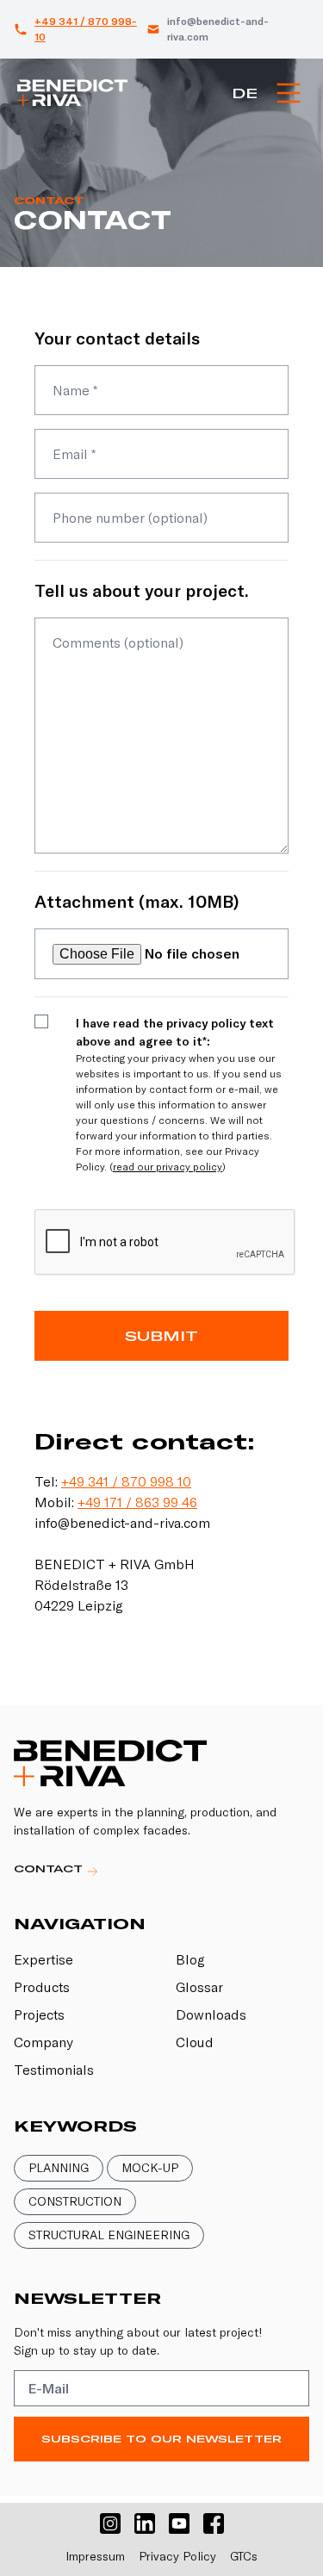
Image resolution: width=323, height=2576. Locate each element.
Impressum (95, 2556)
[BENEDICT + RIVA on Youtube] (179, 2523)
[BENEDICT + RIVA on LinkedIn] (145, 2523)
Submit (161, 1336)
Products (42, 1987)
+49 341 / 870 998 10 (126, 1481)
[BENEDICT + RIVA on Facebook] (214, 2523)
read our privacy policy (168, 1167)
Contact (50, 1868)
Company (43, 2042)
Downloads (211, 2014)
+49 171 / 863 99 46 (137, 1502)
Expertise (43, 1959)
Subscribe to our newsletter (161, 2439)
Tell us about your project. (142, 590)
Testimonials (54, 2070)
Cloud (195, 2042)
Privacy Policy (177, 2556)
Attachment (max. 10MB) (137, 901)
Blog (190, 1959)
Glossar (199, 1987)
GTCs (244, 2556)
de (245, 93)
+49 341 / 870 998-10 (86, 29)
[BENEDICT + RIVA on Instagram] (110, 2523)
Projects (39, 2014)
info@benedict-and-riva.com (218, 29)
